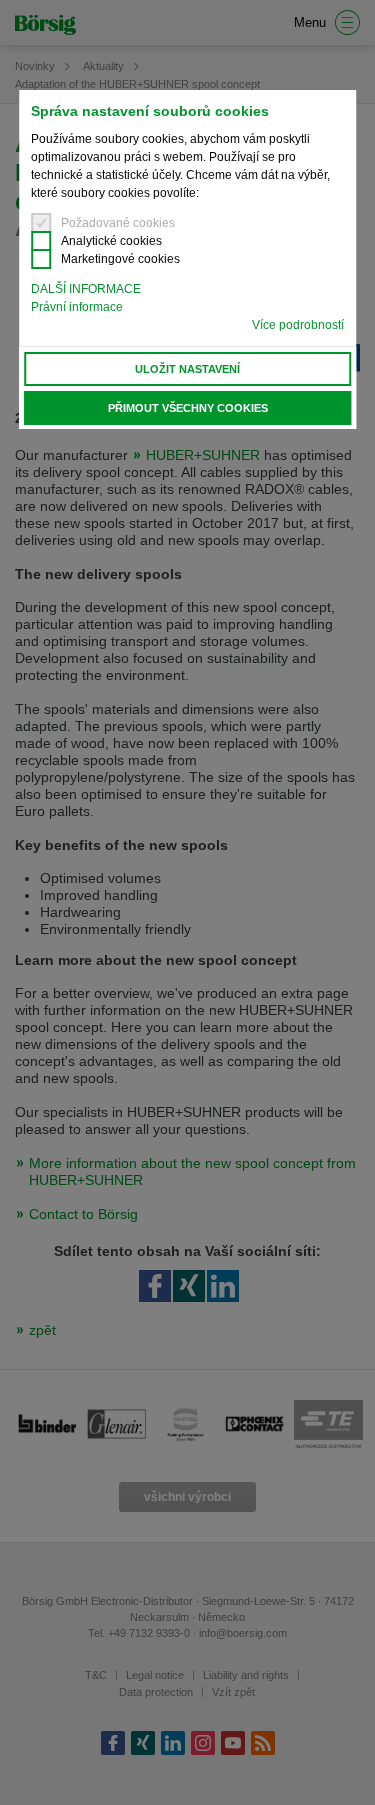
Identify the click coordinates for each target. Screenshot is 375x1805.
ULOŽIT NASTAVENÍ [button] (187, 369)
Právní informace (77, 307)
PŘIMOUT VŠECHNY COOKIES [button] (188, 408)
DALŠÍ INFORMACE (86, 289)
